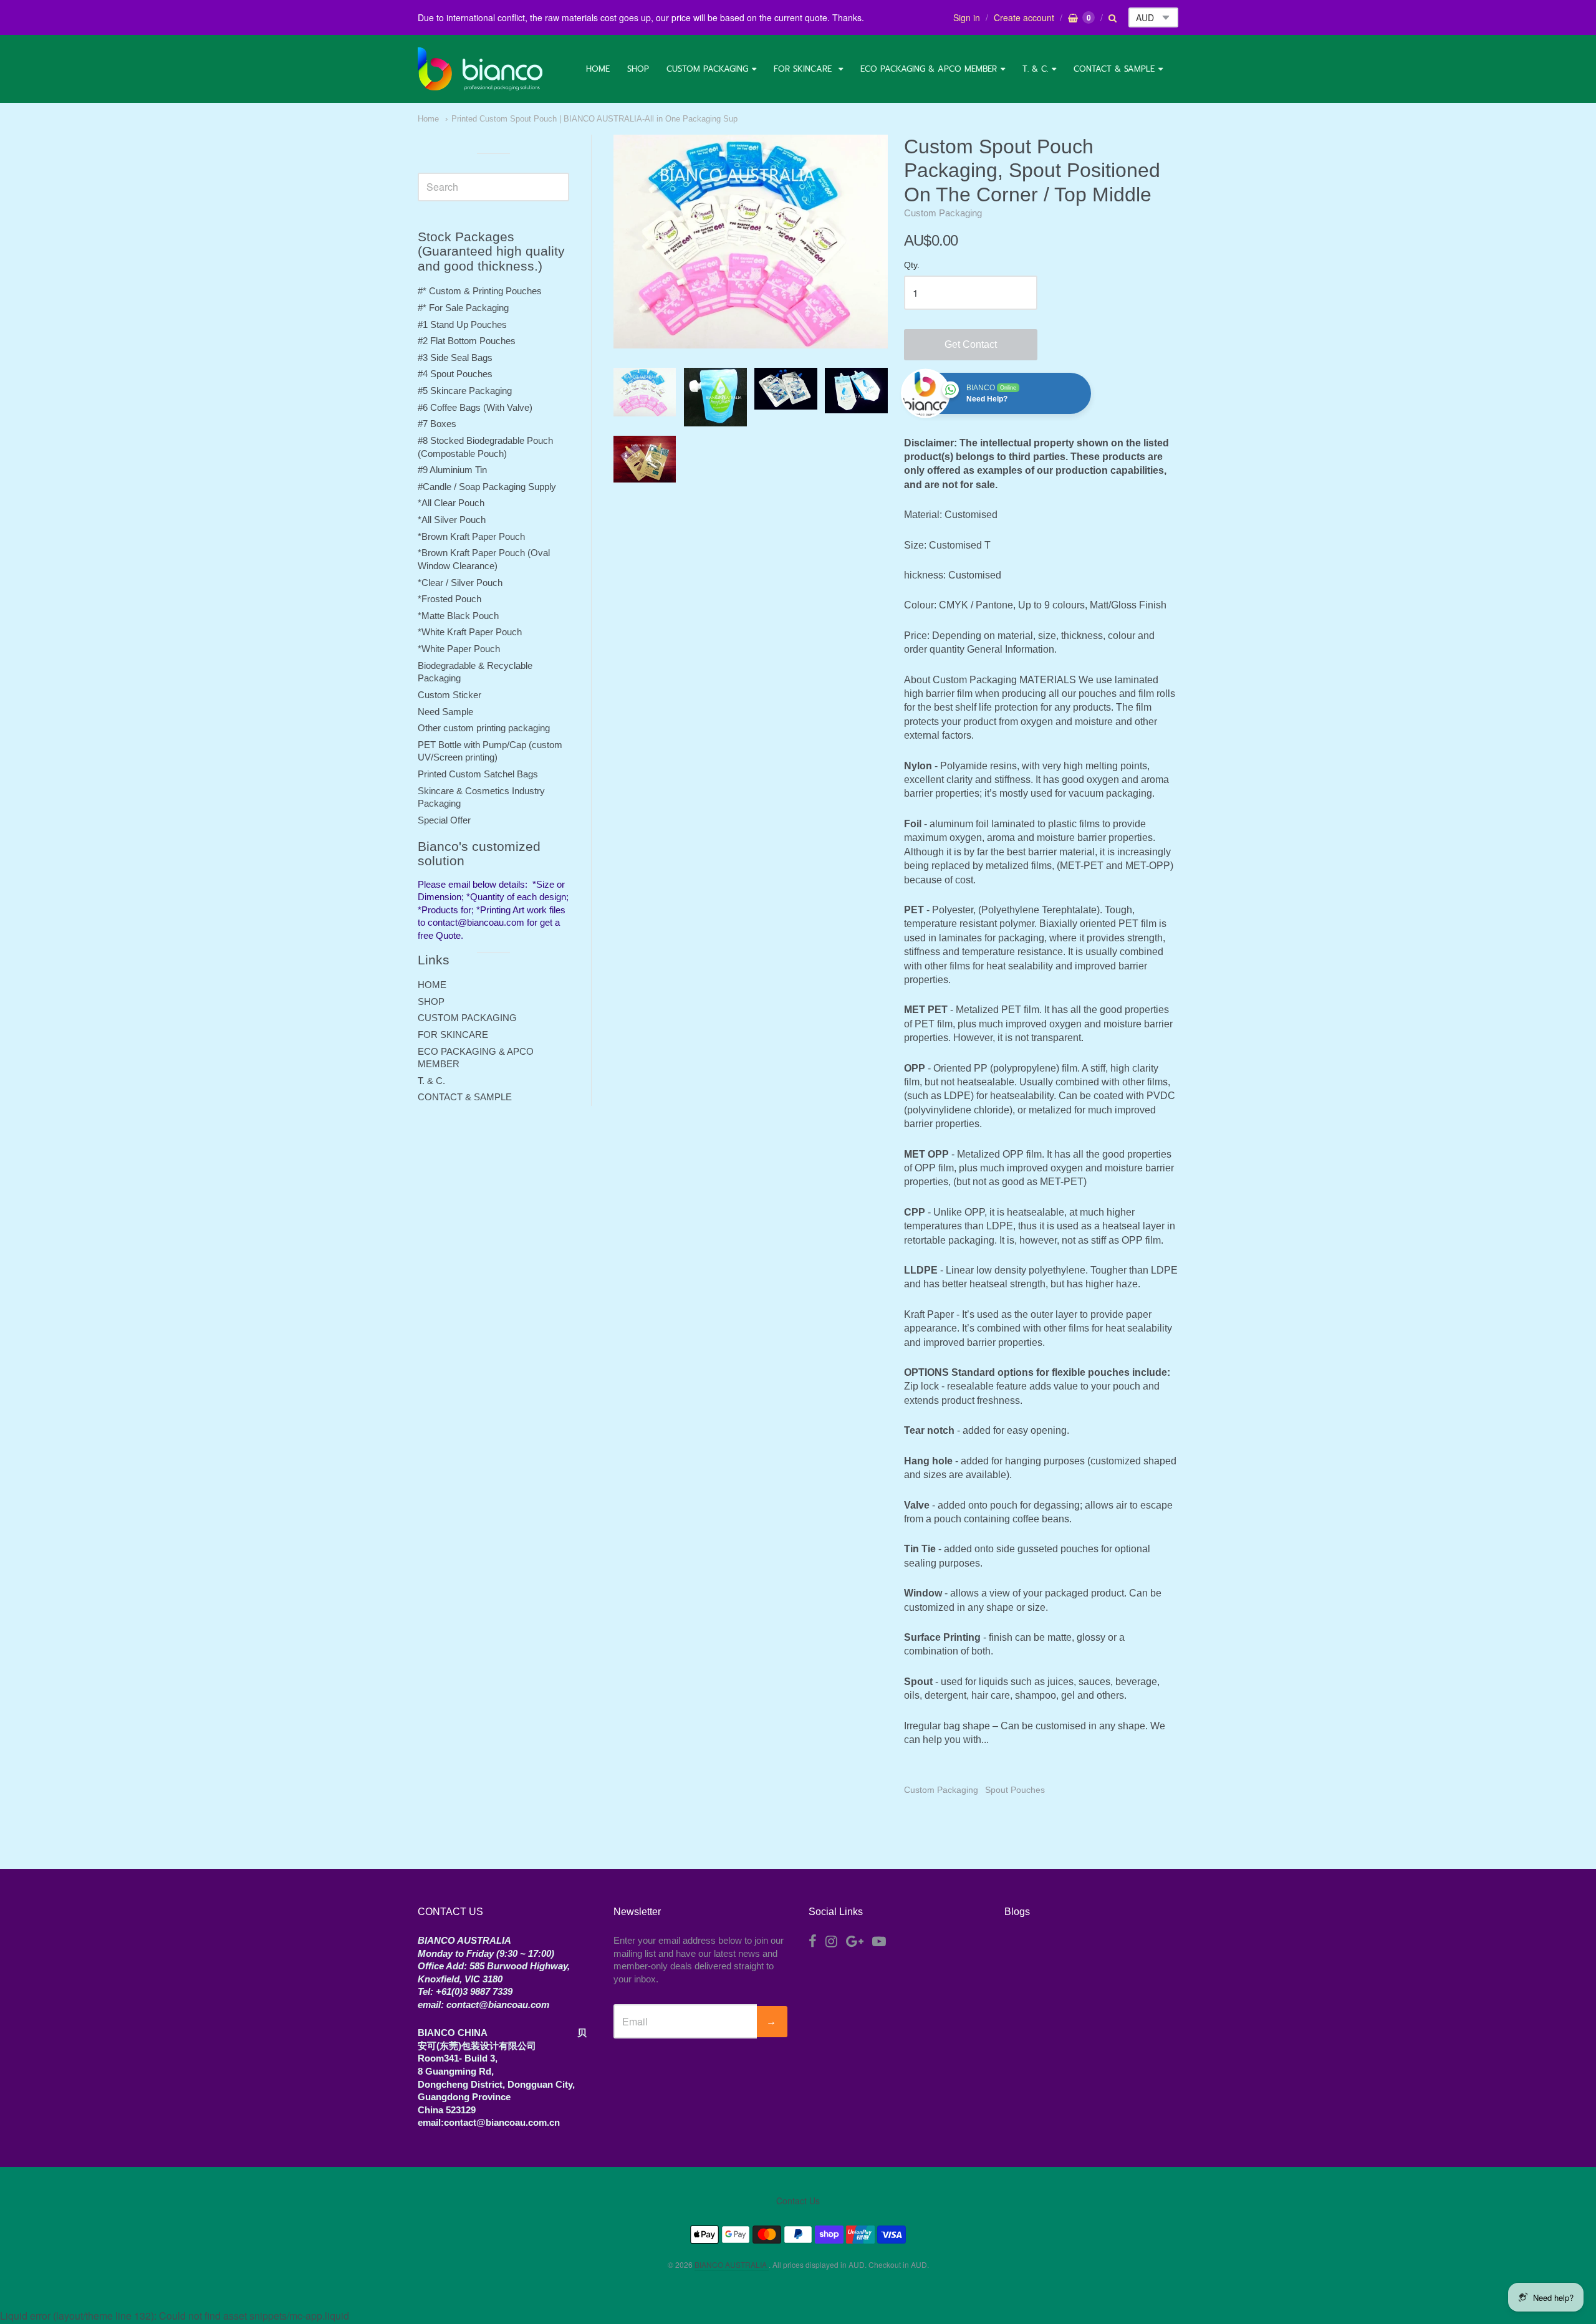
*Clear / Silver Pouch (460, 583)
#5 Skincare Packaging (465, 391)
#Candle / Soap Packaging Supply (487, 487)
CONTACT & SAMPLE (1114, 69)
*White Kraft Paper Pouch (470, 632)
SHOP (638, 69)
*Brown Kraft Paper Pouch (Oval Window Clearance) (484, 559)
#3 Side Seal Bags (455, 358)
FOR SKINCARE (804, 69)
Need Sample (445, 712)
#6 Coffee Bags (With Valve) (475, 407)
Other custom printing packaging (484, 728)
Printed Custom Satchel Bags (478, 774)
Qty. (912, 265)
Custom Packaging (943, 213)
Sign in (967, 17)
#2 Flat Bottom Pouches (467, 341)
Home (428, 119)
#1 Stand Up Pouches (462, 324)
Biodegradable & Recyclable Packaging (475, 672)
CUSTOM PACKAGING (707, 69)
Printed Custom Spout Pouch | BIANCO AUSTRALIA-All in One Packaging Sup (594, 119)
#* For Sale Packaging (463, 308)
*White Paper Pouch (459, 649)
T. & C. (1035, 69)
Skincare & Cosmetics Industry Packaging (481, 797)
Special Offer (444, 820)
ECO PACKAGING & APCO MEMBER (929, 69)
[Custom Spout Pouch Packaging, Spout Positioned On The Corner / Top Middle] (645, 392)
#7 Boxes (437, 424)
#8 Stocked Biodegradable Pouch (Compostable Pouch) (485, 447)
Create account (1024, 17)
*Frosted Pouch (449, 599)
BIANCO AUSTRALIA (732, 2264)
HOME (598, 69)
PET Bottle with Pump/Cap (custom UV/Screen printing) (490, 751)
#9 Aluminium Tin (452, 470)
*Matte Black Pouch (458, 616)
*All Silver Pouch (452, 520)
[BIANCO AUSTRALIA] (480, 69)
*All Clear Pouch (451, 503)
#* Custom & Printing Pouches (480, 291)
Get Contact (971, 344)
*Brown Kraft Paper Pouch (471, 536)
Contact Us (798, 2201)
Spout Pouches (1015, 1790)
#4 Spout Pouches (455, 374)
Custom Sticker (449, 695)
